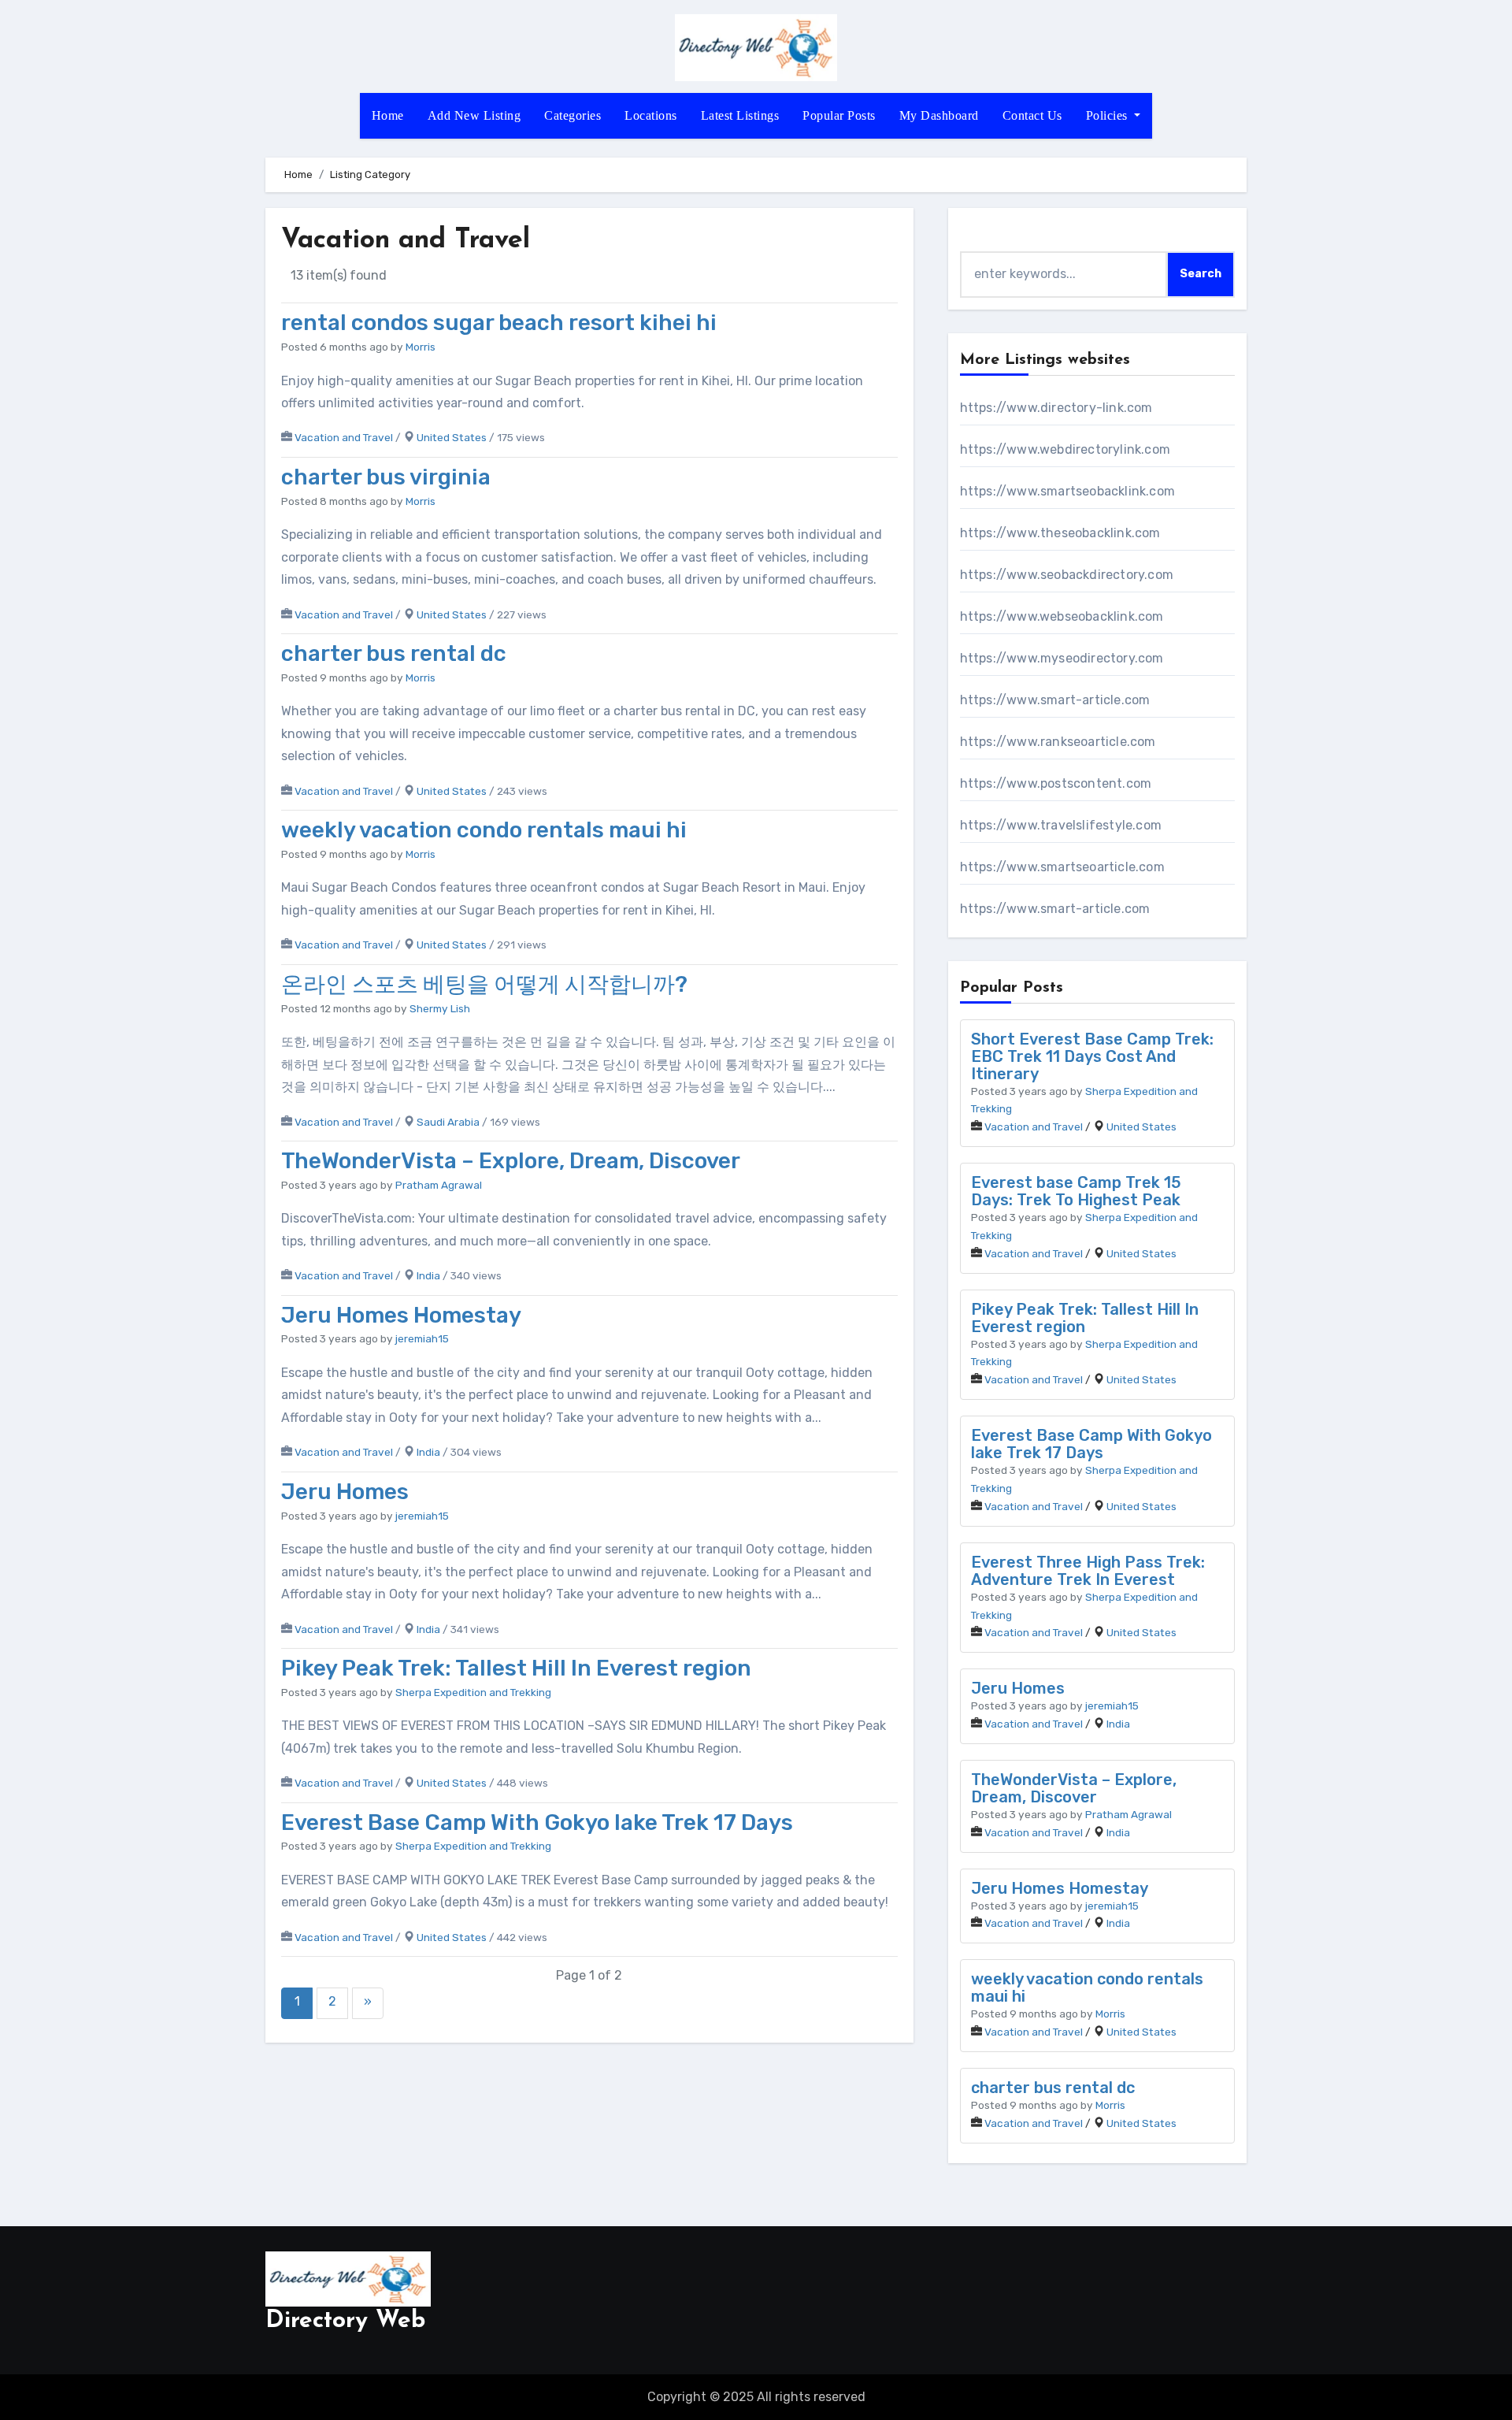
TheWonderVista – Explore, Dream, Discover (511, 1161)
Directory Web (345, 2321)
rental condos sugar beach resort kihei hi (499, 323)
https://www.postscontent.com (1056, 783)
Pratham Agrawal (439, 1185)
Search (1201, 274)
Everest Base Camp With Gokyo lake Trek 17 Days (537, 1822)
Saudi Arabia (448, 1122)
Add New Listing (474, 115)
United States (452, 437)
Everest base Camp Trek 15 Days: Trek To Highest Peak (1076, 1191)
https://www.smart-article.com (1055, 700)
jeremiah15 (422, 1338)
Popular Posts (839, 115)
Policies (1109, 115)
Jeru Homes (345, 1492)
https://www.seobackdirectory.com (1067, 575)
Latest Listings (740, 115)
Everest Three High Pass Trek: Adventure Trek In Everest (1088, 1571)
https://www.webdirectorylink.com (1065, 449)
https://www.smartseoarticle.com (1062, 867)
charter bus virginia (386, 477)
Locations (651, 115)
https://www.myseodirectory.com (1062, 658)
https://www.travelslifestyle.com (1061, 825)
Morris (421, 347)
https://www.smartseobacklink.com (1067, 491)
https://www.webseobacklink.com (1062, 616)
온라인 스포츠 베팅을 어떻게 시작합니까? (484, 984)
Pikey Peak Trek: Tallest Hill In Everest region (516, 1668)
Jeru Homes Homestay (401, 1315)
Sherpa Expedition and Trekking (473, 1692)
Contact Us (1032, 115)
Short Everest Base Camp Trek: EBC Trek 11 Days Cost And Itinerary (1092, 1056)
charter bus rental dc (394, 653)
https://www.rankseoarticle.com (1058, 742)
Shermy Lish (440, 1008)
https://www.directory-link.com (1056, 408)
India (428, 1275)
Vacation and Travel (344, 437)
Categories (573, 115)
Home (388, 115)
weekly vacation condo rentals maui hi (484, 830)
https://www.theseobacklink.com (1060, 533)
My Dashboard (939, 115)
